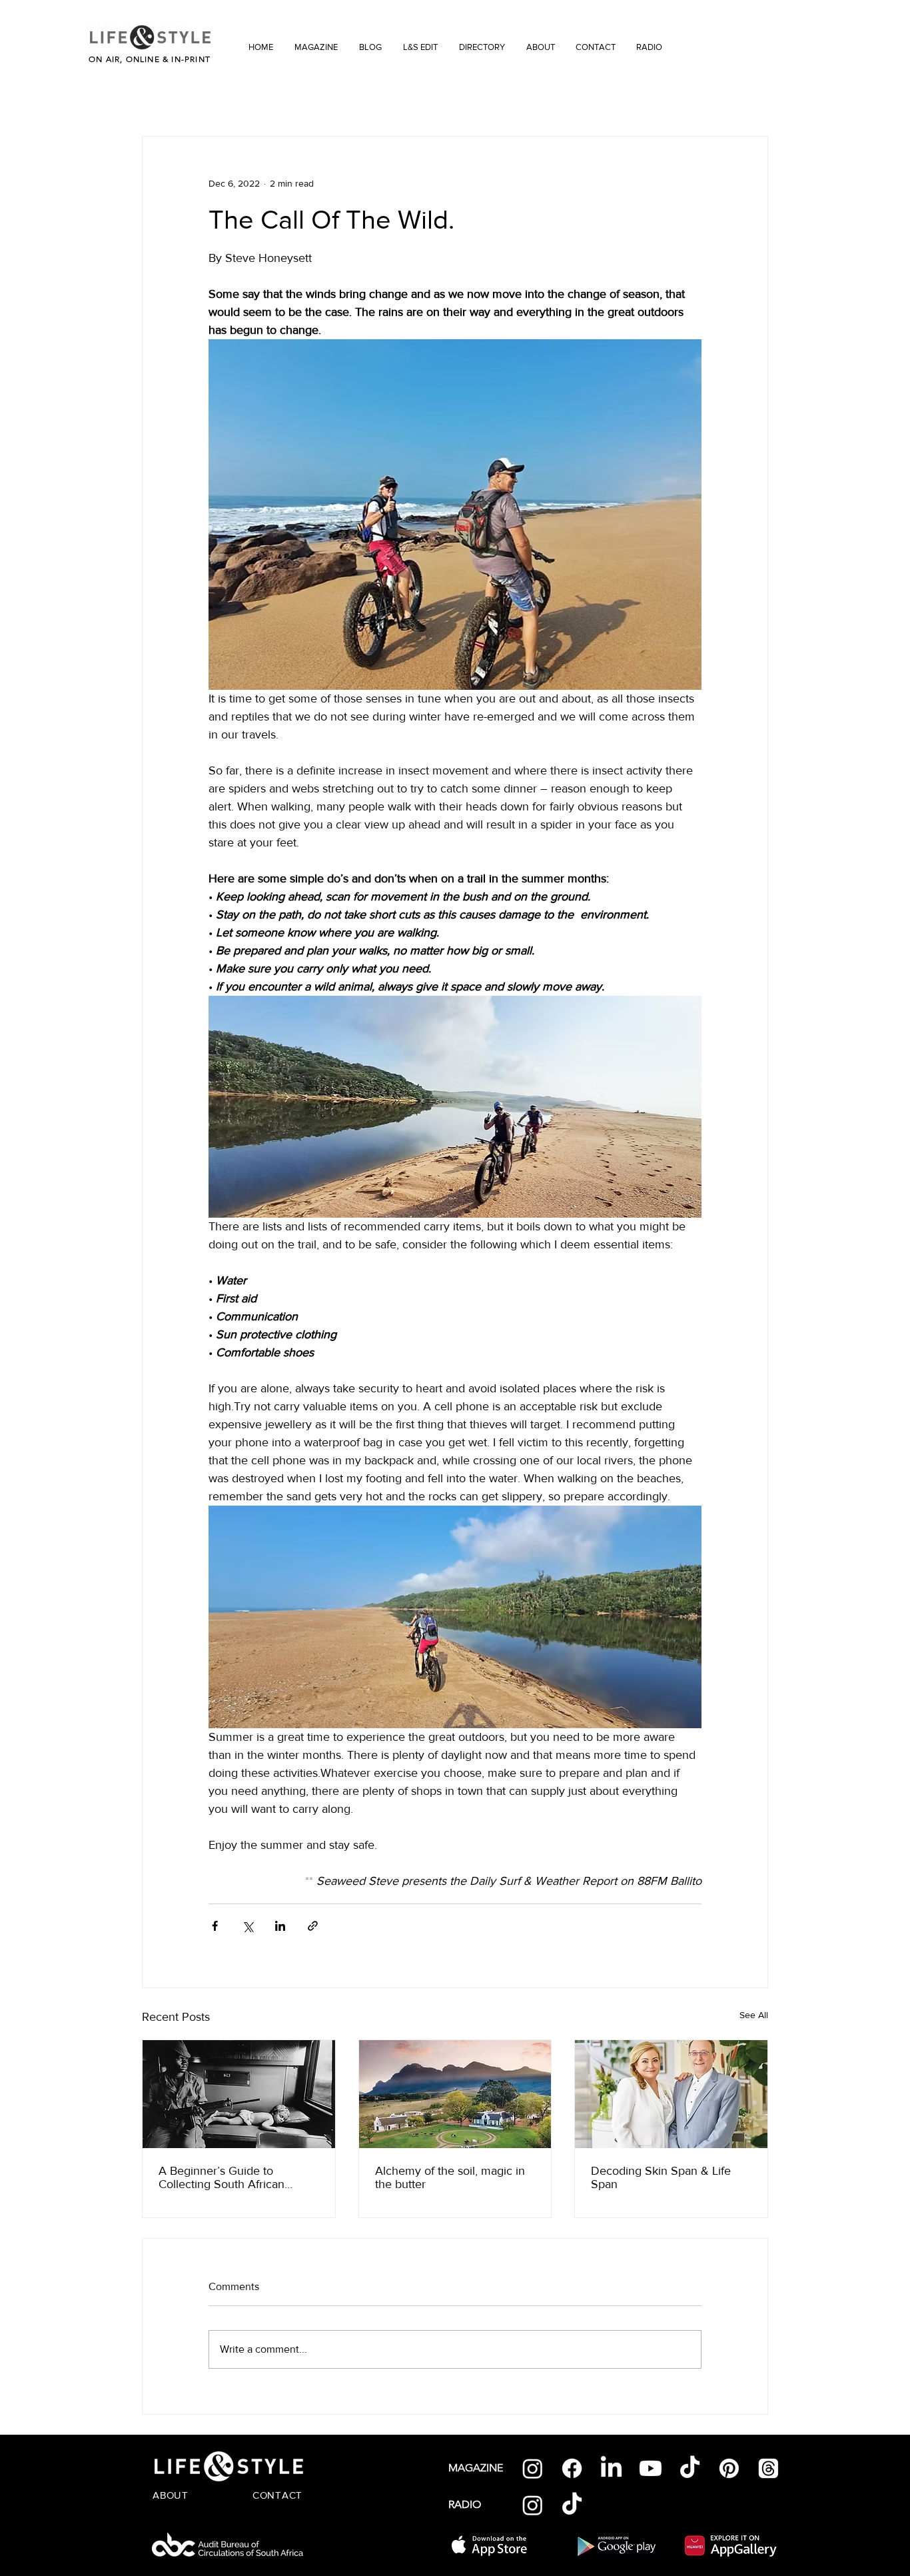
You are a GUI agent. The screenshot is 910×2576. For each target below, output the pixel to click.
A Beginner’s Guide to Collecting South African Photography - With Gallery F (233, 2177)
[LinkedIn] (611, 2468)
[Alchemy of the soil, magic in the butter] (455, 2094)
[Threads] (768, 2468)
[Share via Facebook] (215, 1926)
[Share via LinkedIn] (280, 1926)
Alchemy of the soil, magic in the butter (450, 2177)
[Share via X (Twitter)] (247, 1926)
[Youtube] (651, 2468)
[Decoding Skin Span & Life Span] (671, 2094)
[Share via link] (313, 1926)
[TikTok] (690, 2468)
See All (754, 2015)
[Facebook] (572, 2468)
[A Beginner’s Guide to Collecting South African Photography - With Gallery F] (239, 2094)
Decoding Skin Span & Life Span (661, 2177)
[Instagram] (533, 2468)
